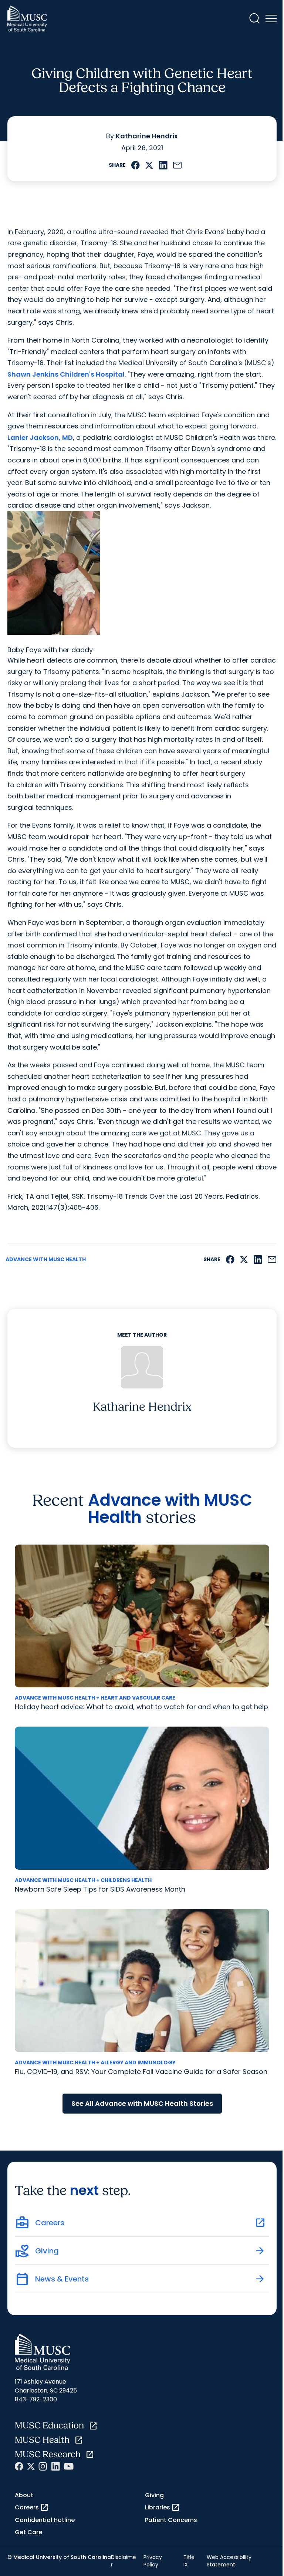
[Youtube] (69, 2466)
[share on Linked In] (163, 165)
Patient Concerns (171, 2520)
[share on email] (177, 165)
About (24, 2495)
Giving (154, 2495)
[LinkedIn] (55, 2466)
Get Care (28, 2532)
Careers (32, 2508)
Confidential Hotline (45, 2520)
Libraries (163, 2508)
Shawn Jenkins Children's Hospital (66, 374)
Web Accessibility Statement (229, 2561)
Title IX (189, 2561)
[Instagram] (43, 2466)
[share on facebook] (136, 165)
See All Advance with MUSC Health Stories (142, 2103)
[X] (31, 2466)
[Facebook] (19, 2466)
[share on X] (149, 165)
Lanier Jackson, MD (40, 437)
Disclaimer (124, 2561)
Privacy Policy (153, 2561)
